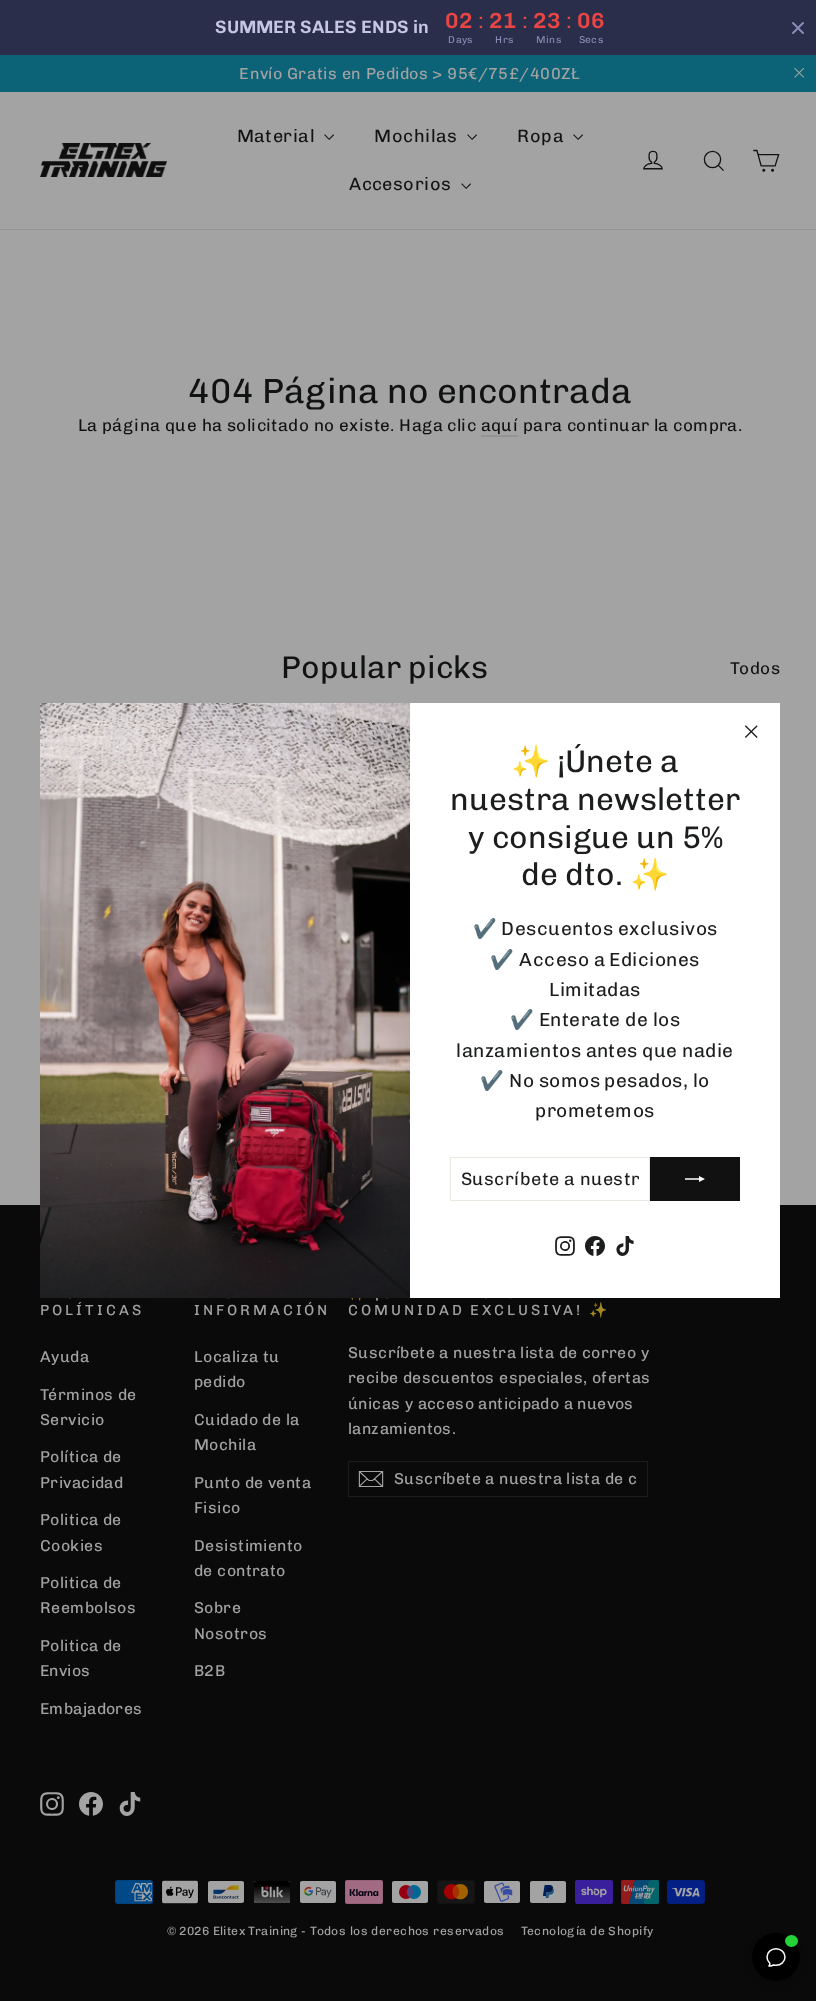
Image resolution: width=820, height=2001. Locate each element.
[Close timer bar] (798, 28)
